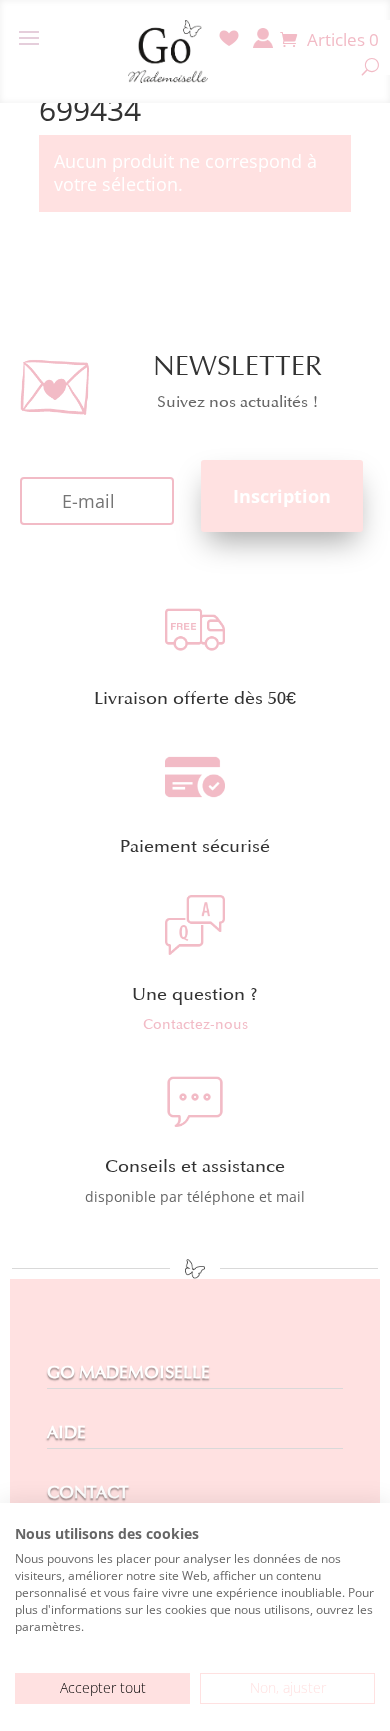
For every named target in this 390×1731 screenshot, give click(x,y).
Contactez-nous (195, 1024)
